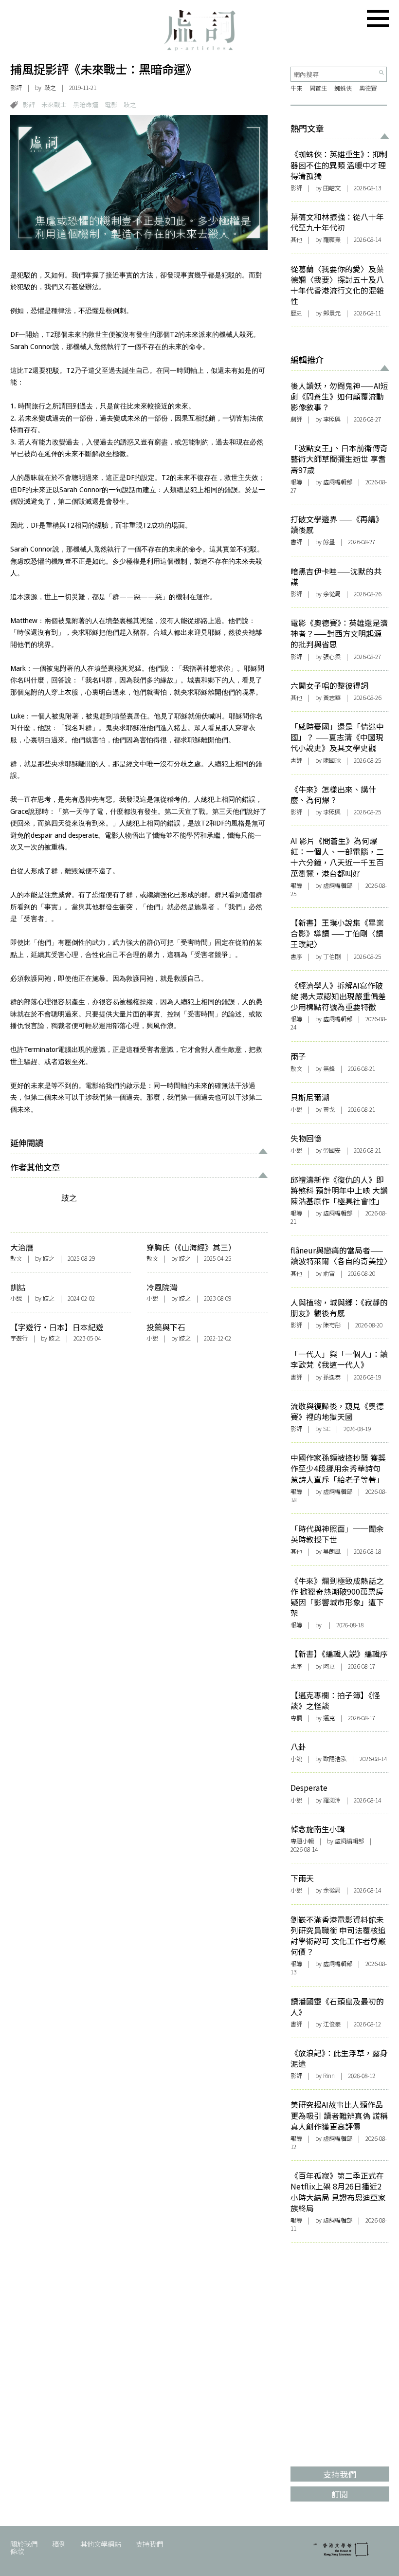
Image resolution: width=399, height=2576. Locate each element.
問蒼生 (318, 88)
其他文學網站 (101, 2544)
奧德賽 (368, 88)
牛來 (296, 88)
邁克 (329, 1718)
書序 (296, 957)
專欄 (296, 1718)
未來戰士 (54, 104)
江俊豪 (332, 2024)
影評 (16, 88)
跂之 (50, 88)
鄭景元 (332, 313)
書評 (296, 542)
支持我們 (149, 2544)
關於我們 (24, 2544)
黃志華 (332, 698)
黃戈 (329, 1109)
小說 (16, 1298)
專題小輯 (302, 1841)
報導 (296, 482)
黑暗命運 (86, 104)
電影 (111, 104)
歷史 (296, 313)
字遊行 (19, 1338)
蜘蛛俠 (343, 88)
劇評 (296, 419)
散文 (16, 1258)
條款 (17, 2551)
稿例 (59, 2544)
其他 (296, 239)
